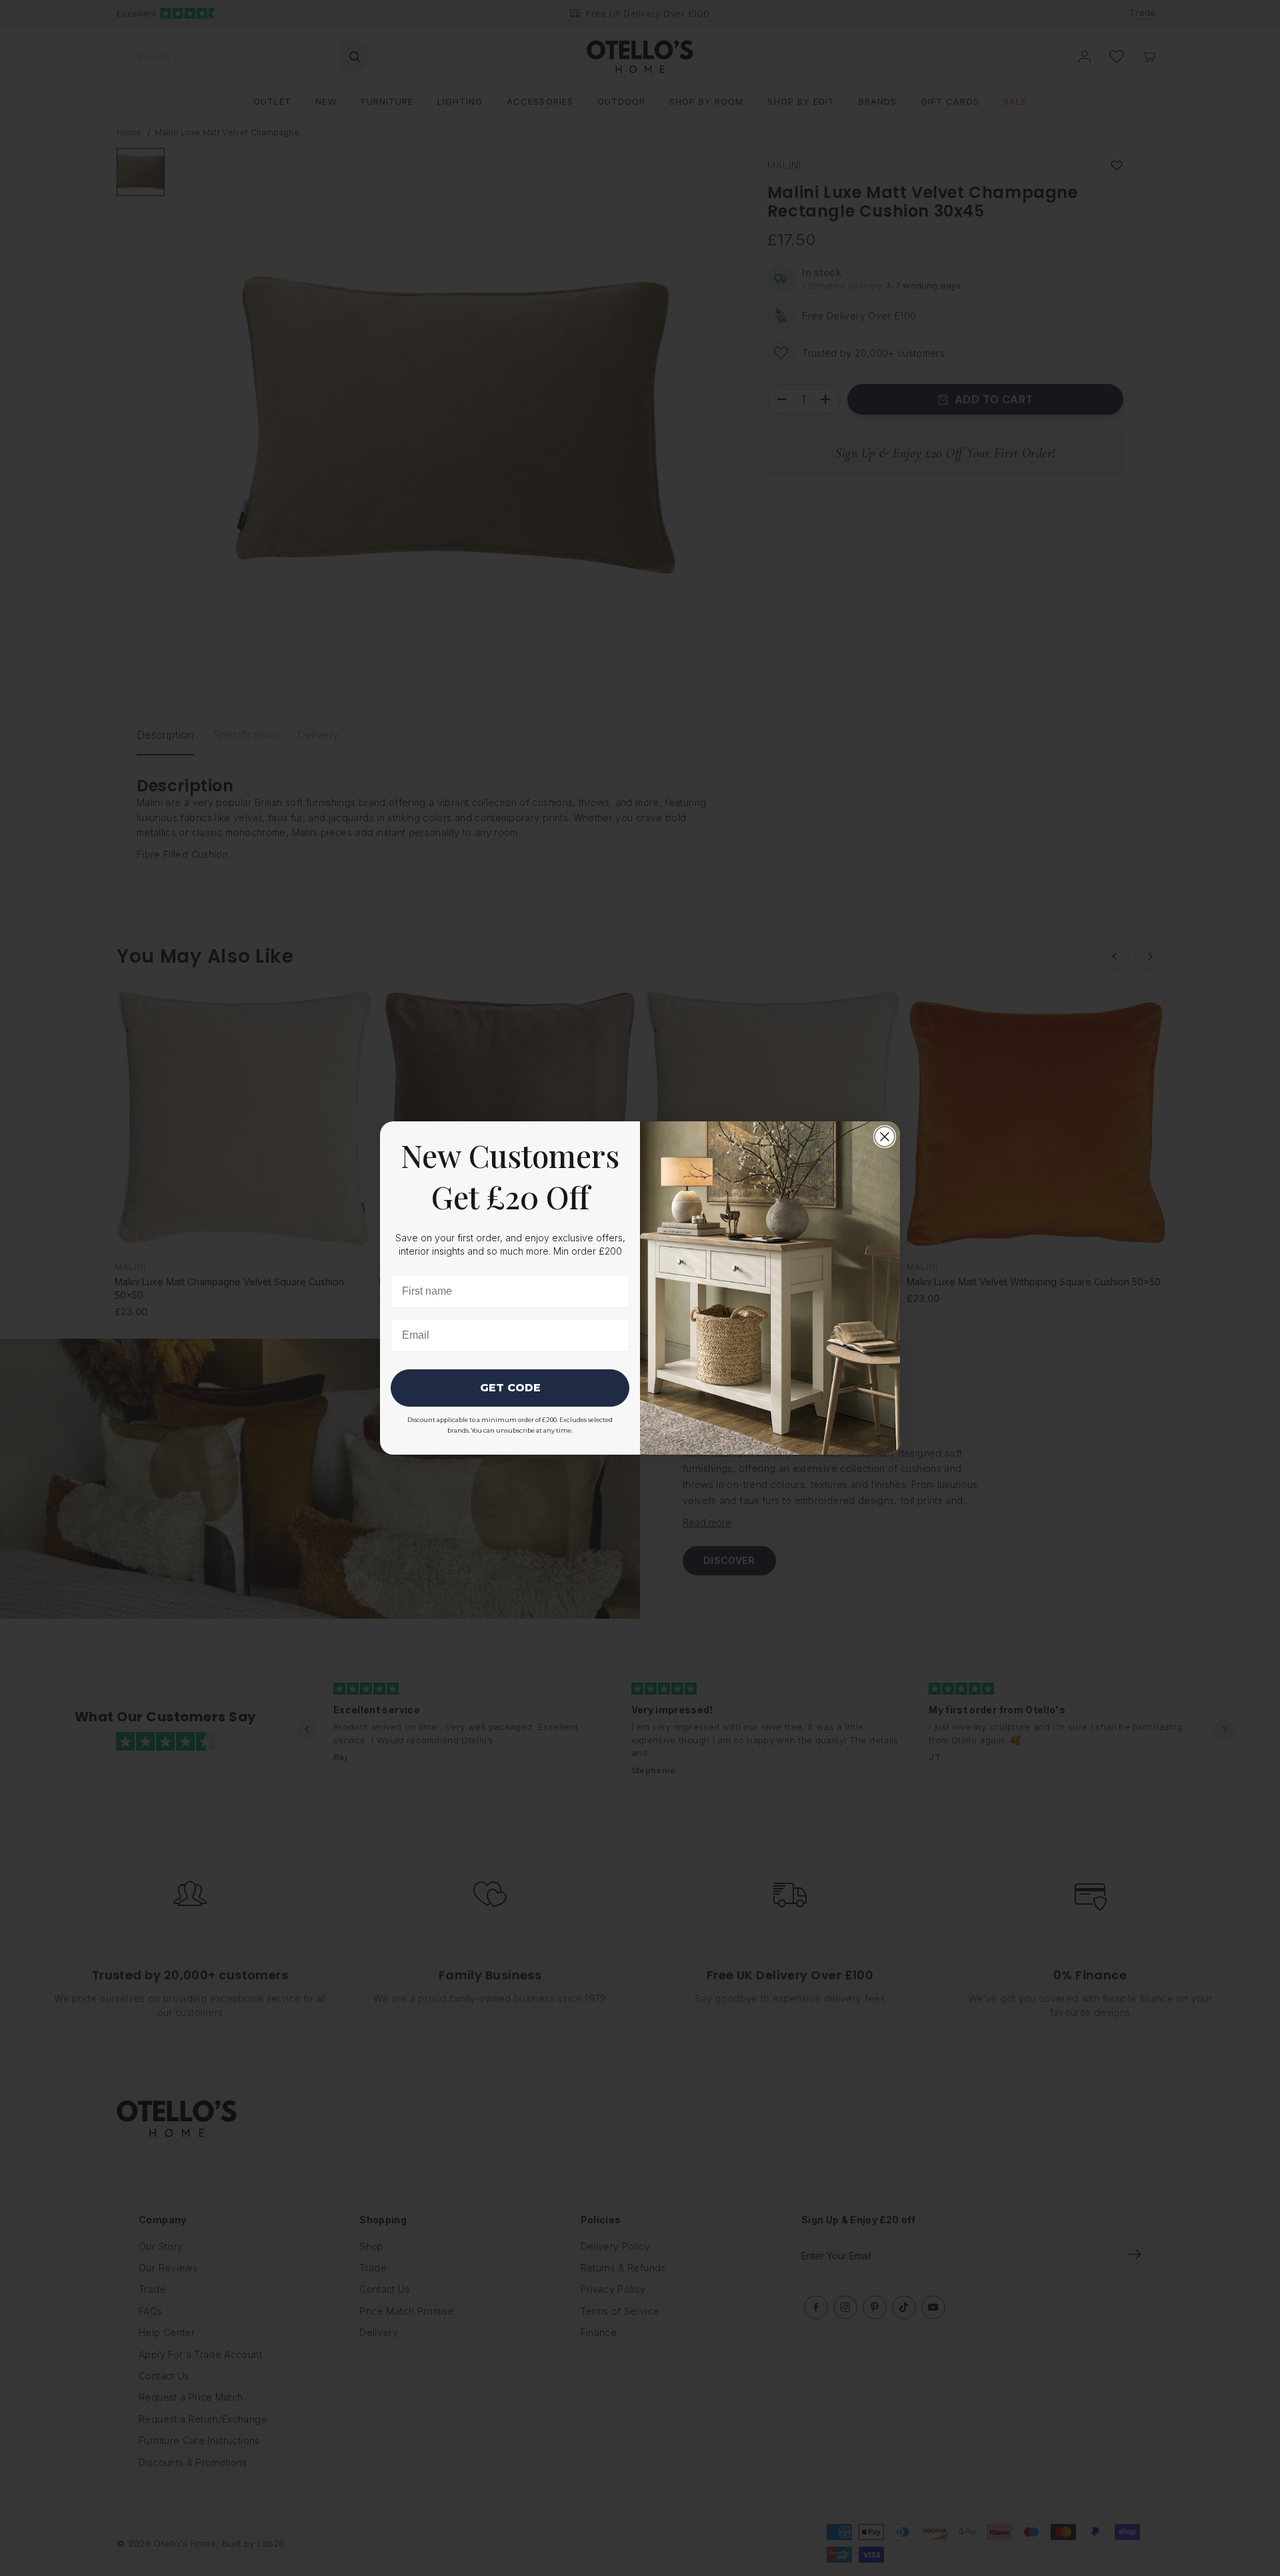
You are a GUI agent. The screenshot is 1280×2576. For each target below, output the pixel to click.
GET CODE (510, 1388)
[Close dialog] (885, 1137)
